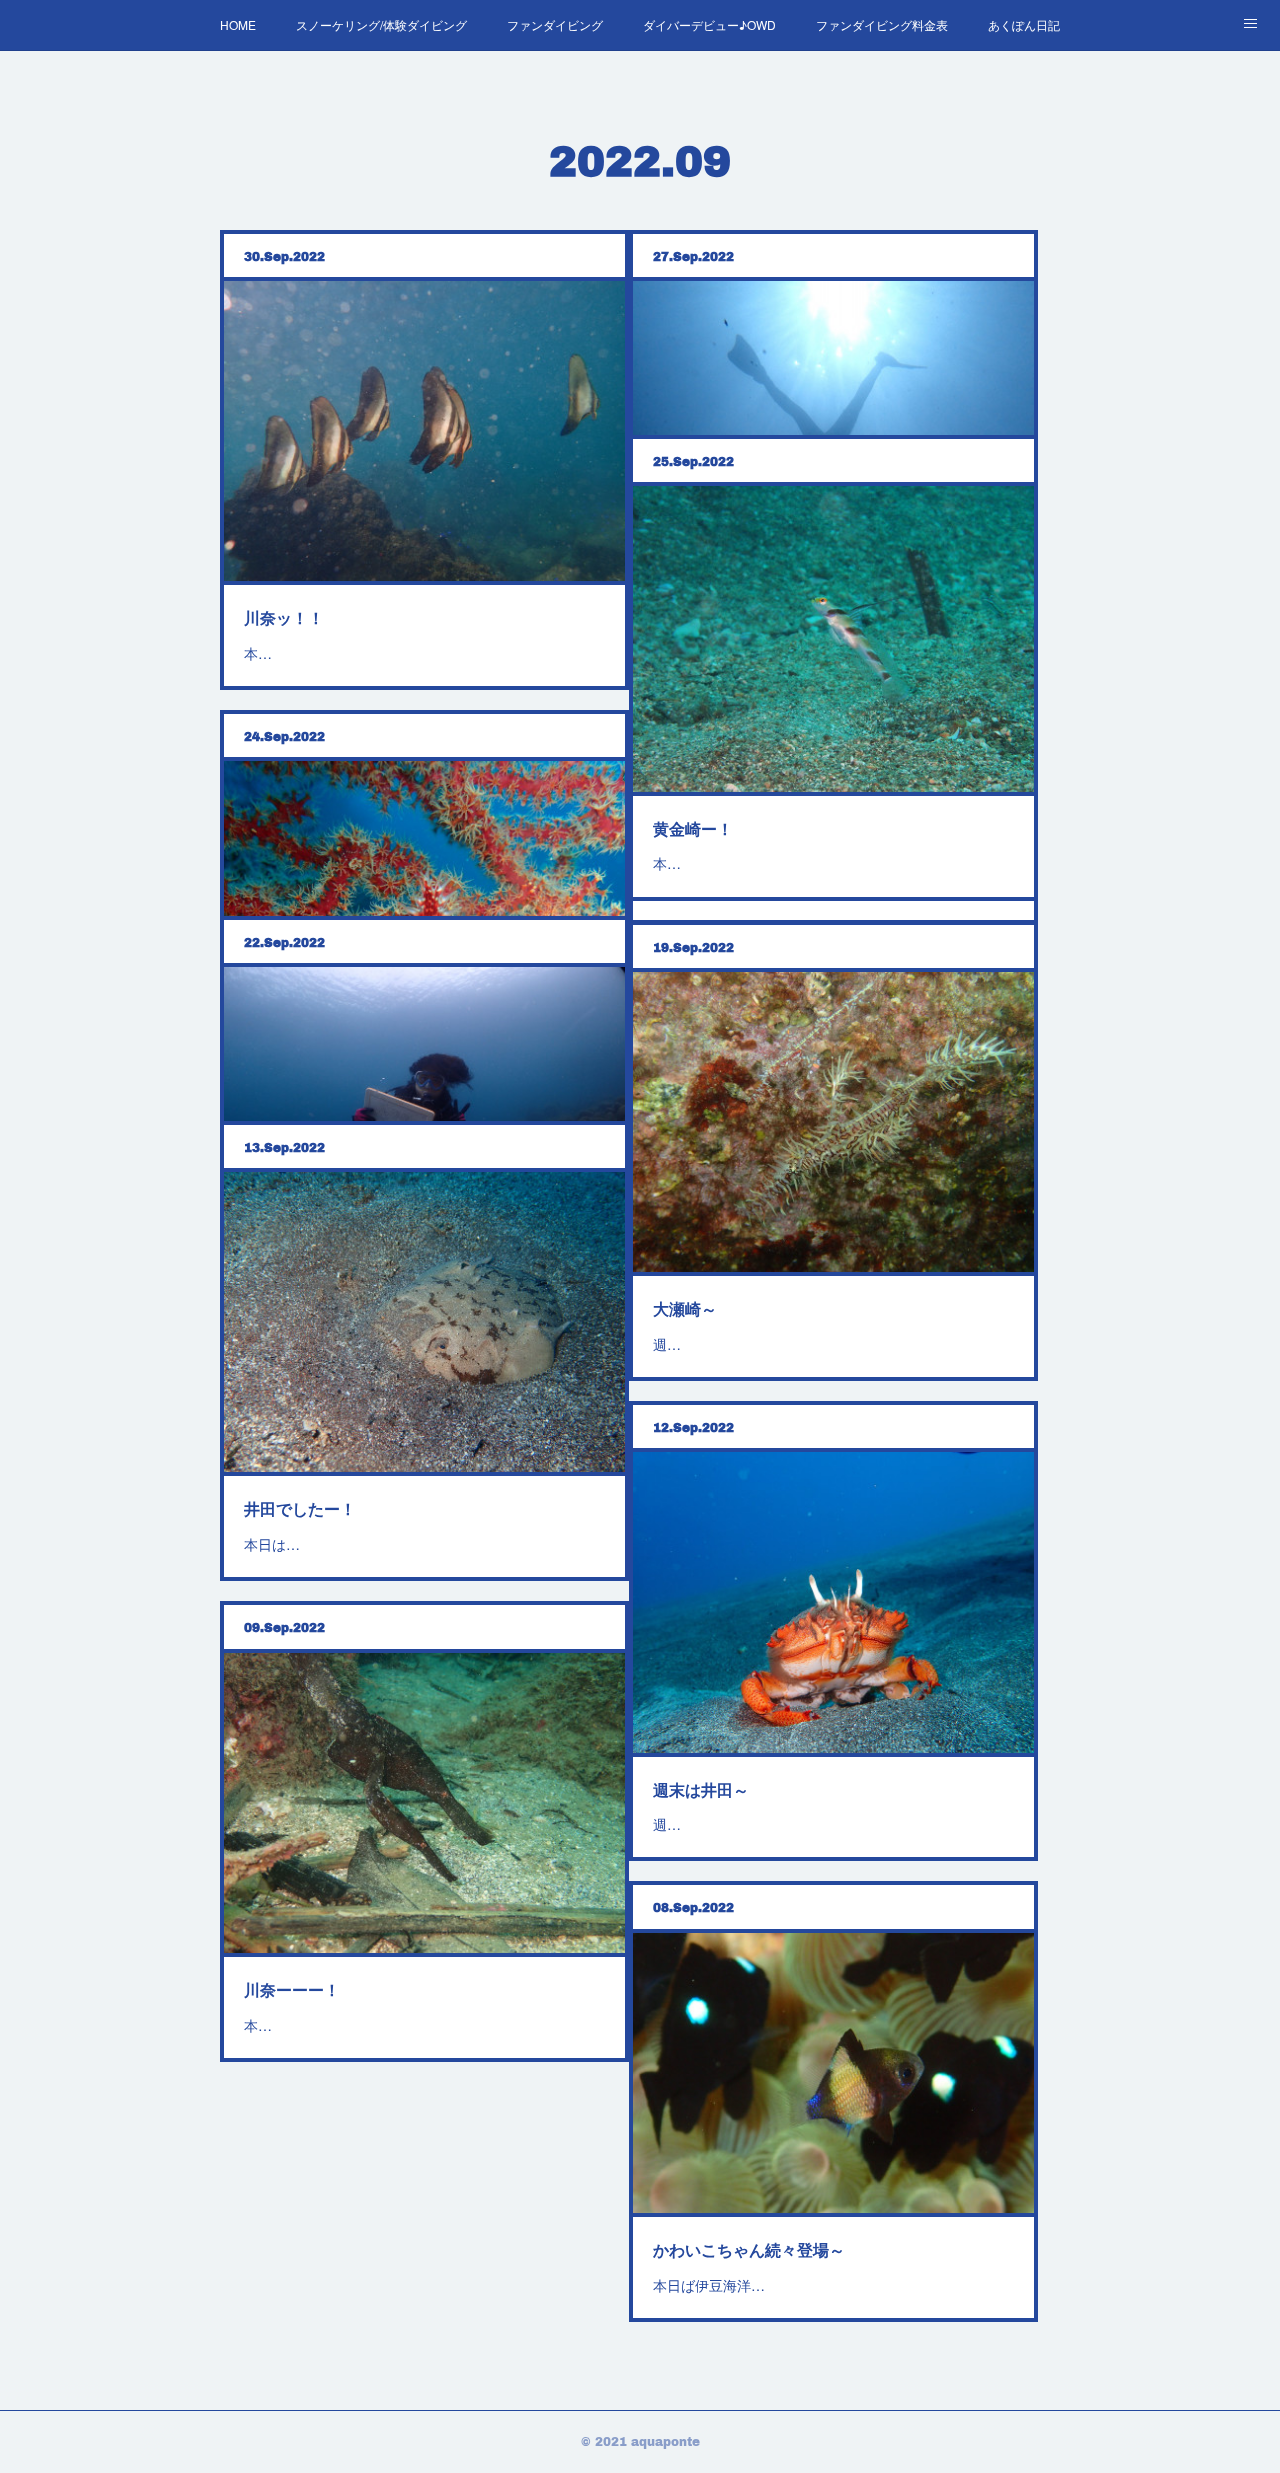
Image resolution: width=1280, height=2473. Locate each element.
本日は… (272, 1544)
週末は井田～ (701, 1789)
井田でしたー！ (300, 1508)
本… (258, 653)
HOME (238, 24)
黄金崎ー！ (693, 828)
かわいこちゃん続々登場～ (749, 2249)
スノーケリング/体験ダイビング (381, 24)
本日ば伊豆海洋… (709, 2285)
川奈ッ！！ (284, 617)
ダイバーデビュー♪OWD (709, 24)
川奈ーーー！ (292, 1989)
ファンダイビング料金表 (882, 24)
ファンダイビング (555, 24)
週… (667, 1344)
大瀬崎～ (685, 1308)
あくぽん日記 (1024, 24)
